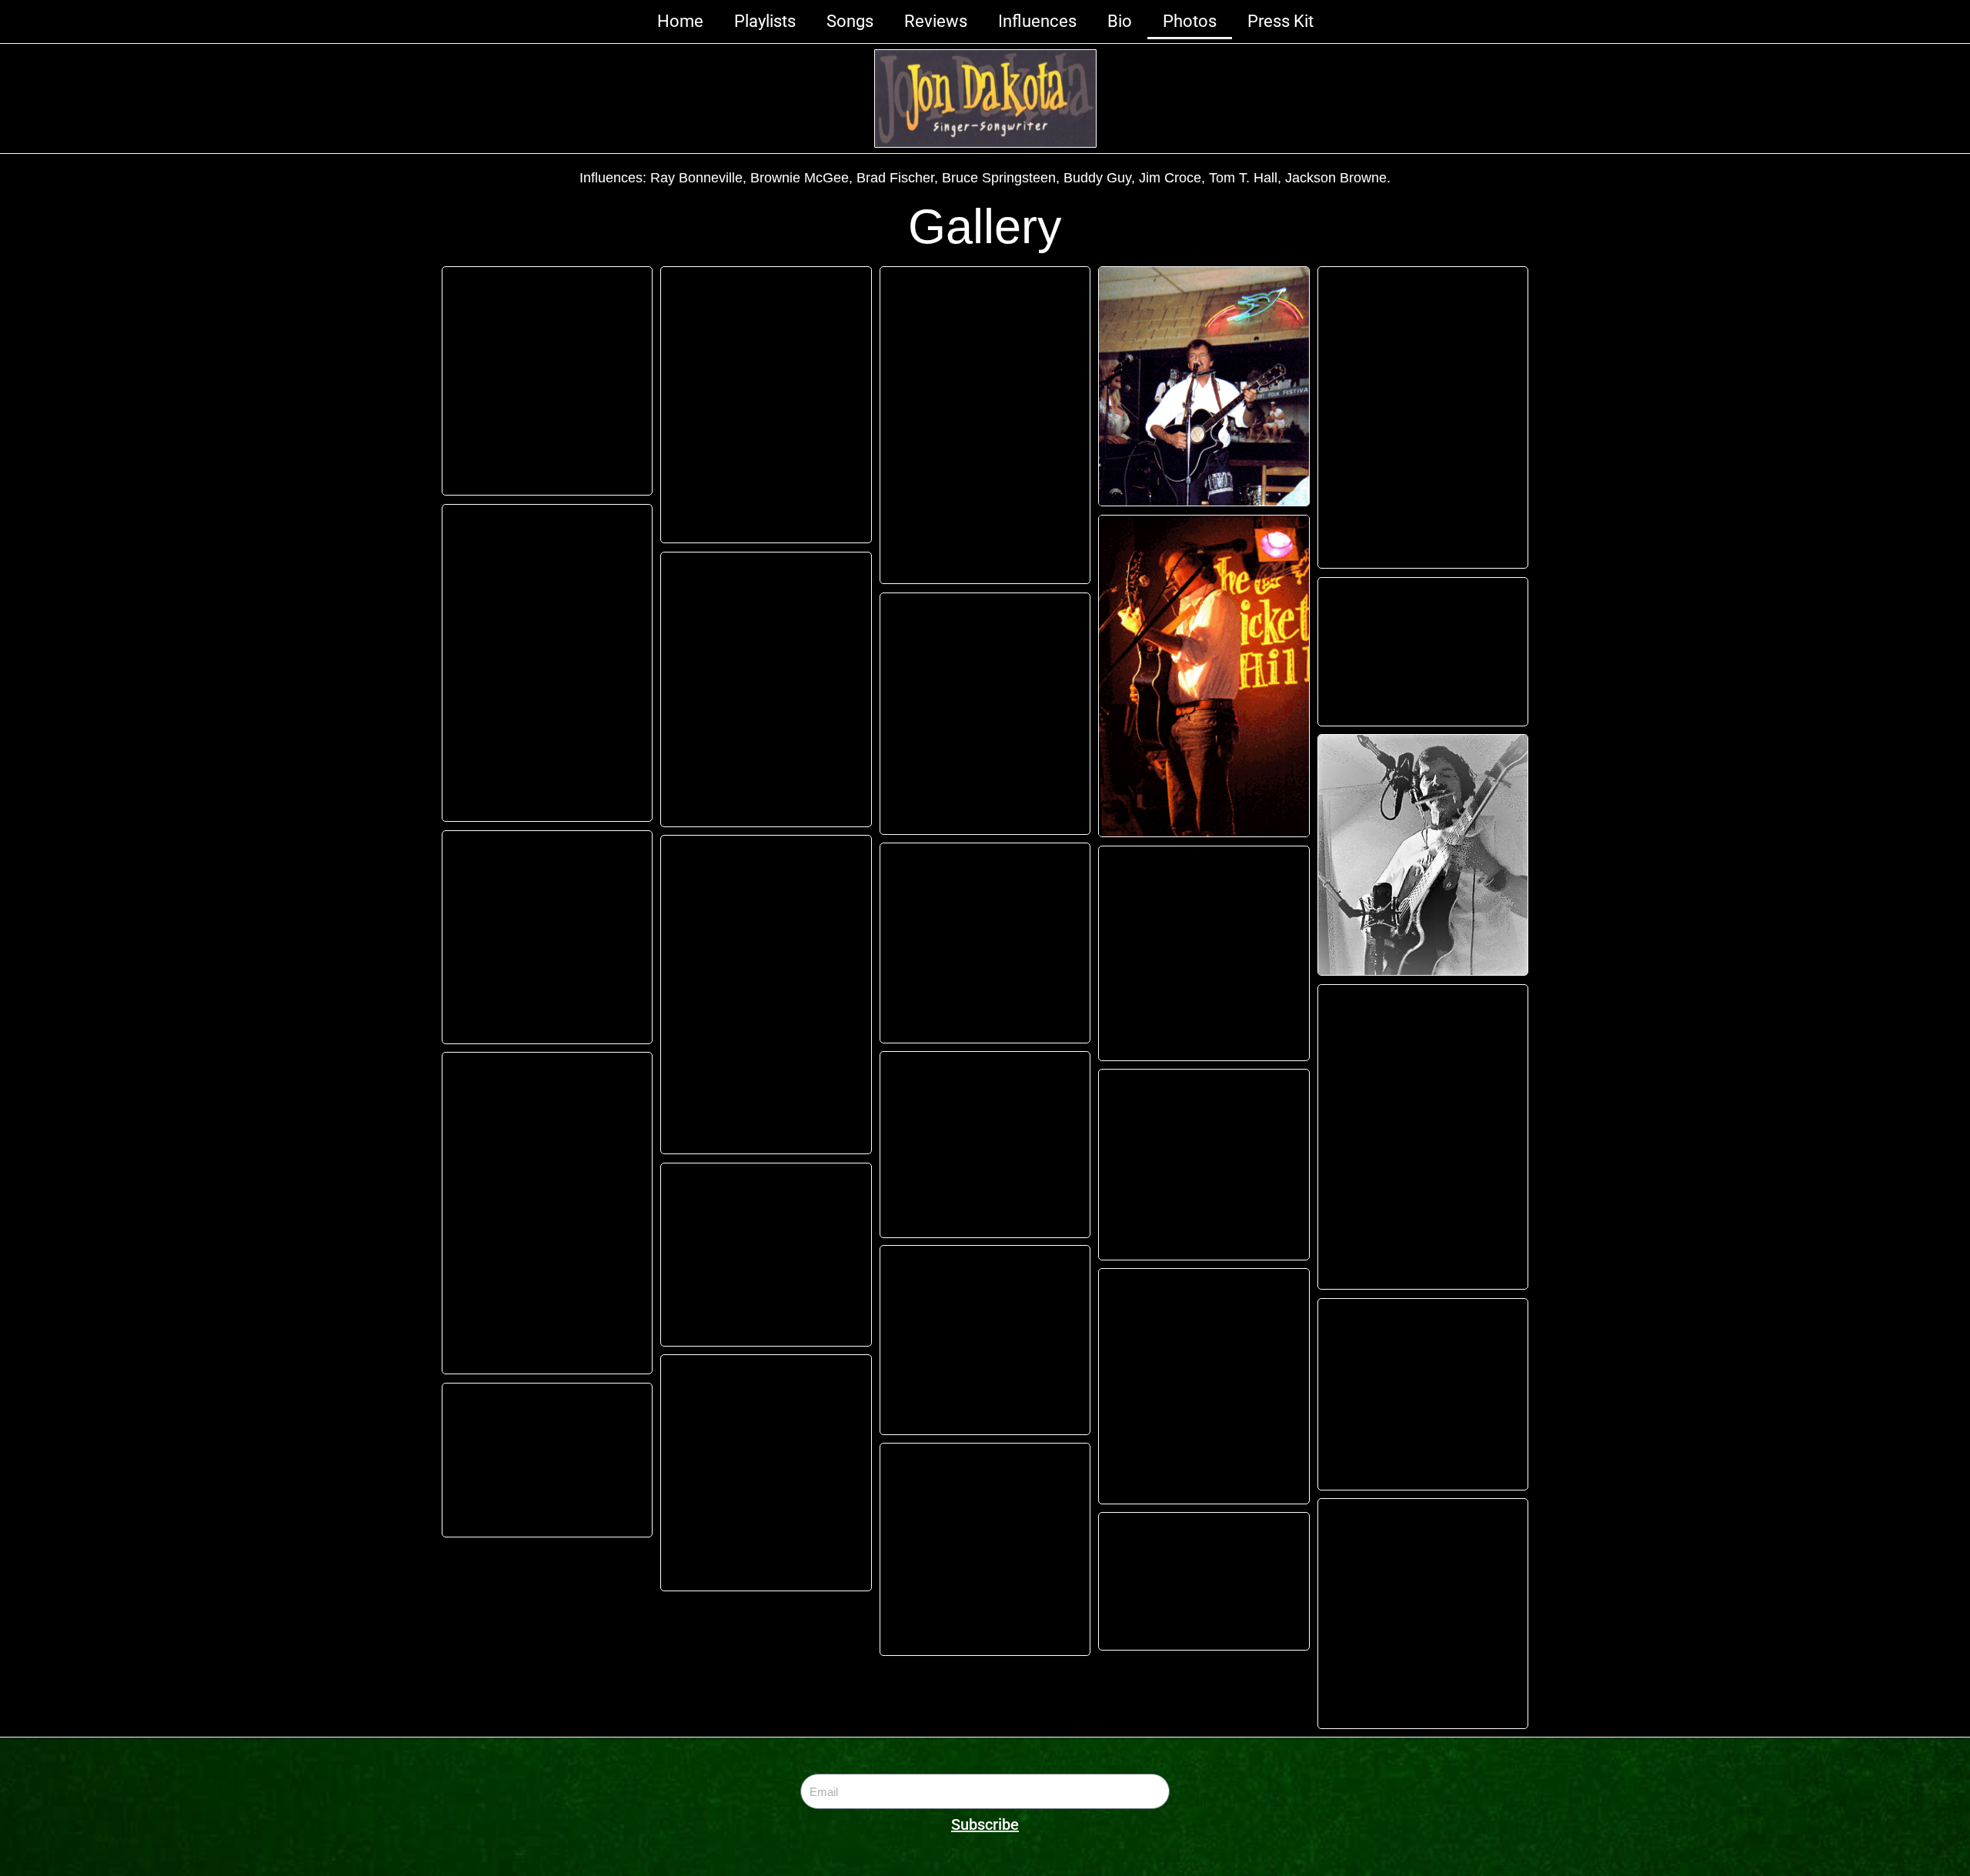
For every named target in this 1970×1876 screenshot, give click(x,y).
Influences (1037, 21)
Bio (1120, 21)
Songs (850, 21)
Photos (1190, 21)
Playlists (765, 21)
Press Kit (1280, 21)
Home (680, 21)
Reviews (936, 21)
